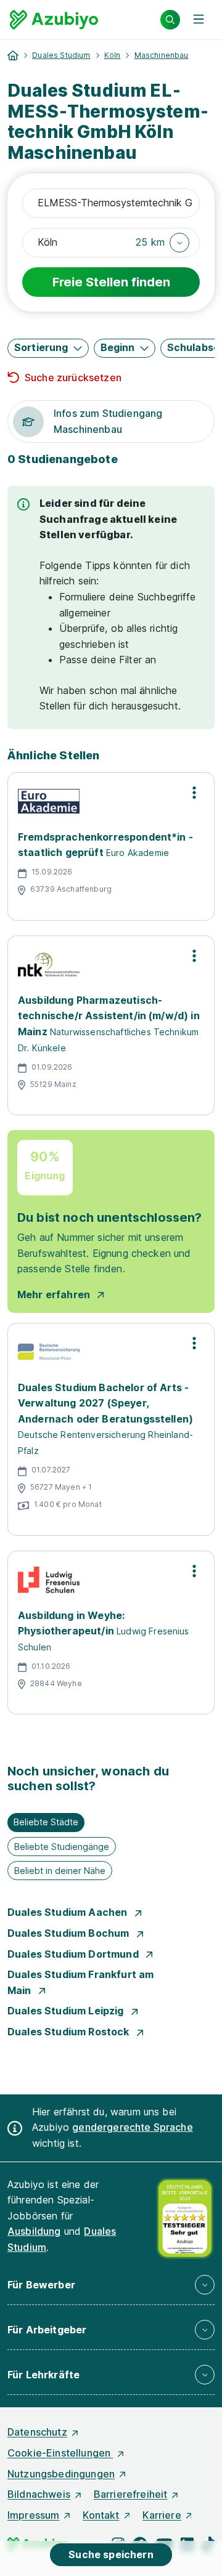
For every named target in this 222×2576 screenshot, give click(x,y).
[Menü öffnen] (199, 20)
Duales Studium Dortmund (74, 1954)
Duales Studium (61, 55)
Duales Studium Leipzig (67, 2011)
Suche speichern (111, 2554)
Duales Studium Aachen (69, 1912)
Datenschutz (37, 2432)
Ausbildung (34, 2231)
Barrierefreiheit (131, 2494)
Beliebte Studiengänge (62, 1847)
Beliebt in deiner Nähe (60, 1871)
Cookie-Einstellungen (60, 2453)
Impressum (33, 2515)
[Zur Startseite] (54, 20)
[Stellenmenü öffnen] (194, 793)
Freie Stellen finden (111, 282)
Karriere (162, 2515)
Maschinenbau (162, 55)
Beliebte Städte (46, 1822)
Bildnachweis (39, 2494)
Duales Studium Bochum (70, 1933)
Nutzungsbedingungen (61, 2474)
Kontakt (101, 2515)
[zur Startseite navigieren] (13, 55)
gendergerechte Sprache (133, 2127)
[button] (162, 243)
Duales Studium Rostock (70, 2032)
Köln (113, 55)
